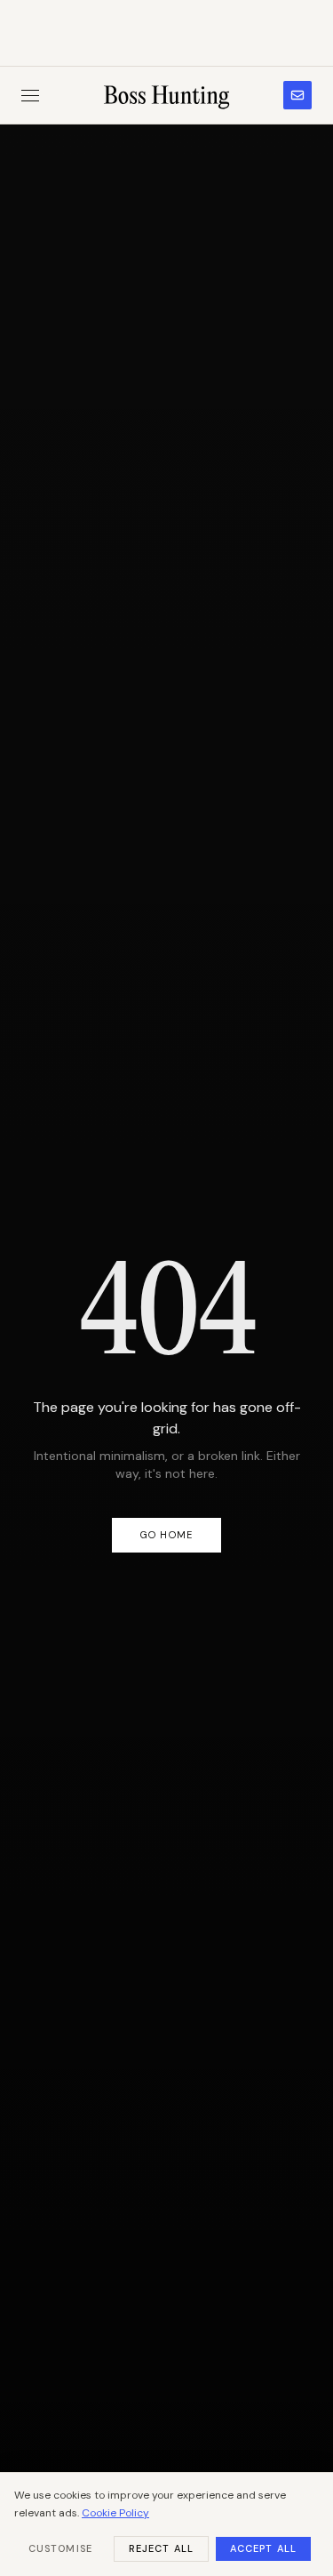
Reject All (161, 2548)
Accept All (263, 2548)
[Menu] (30, 96)
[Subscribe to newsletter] (297, 95)
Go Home (166, 1535)
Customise (60, 2548)
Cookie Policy (115, 2513)
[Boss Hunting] (166, 95)
